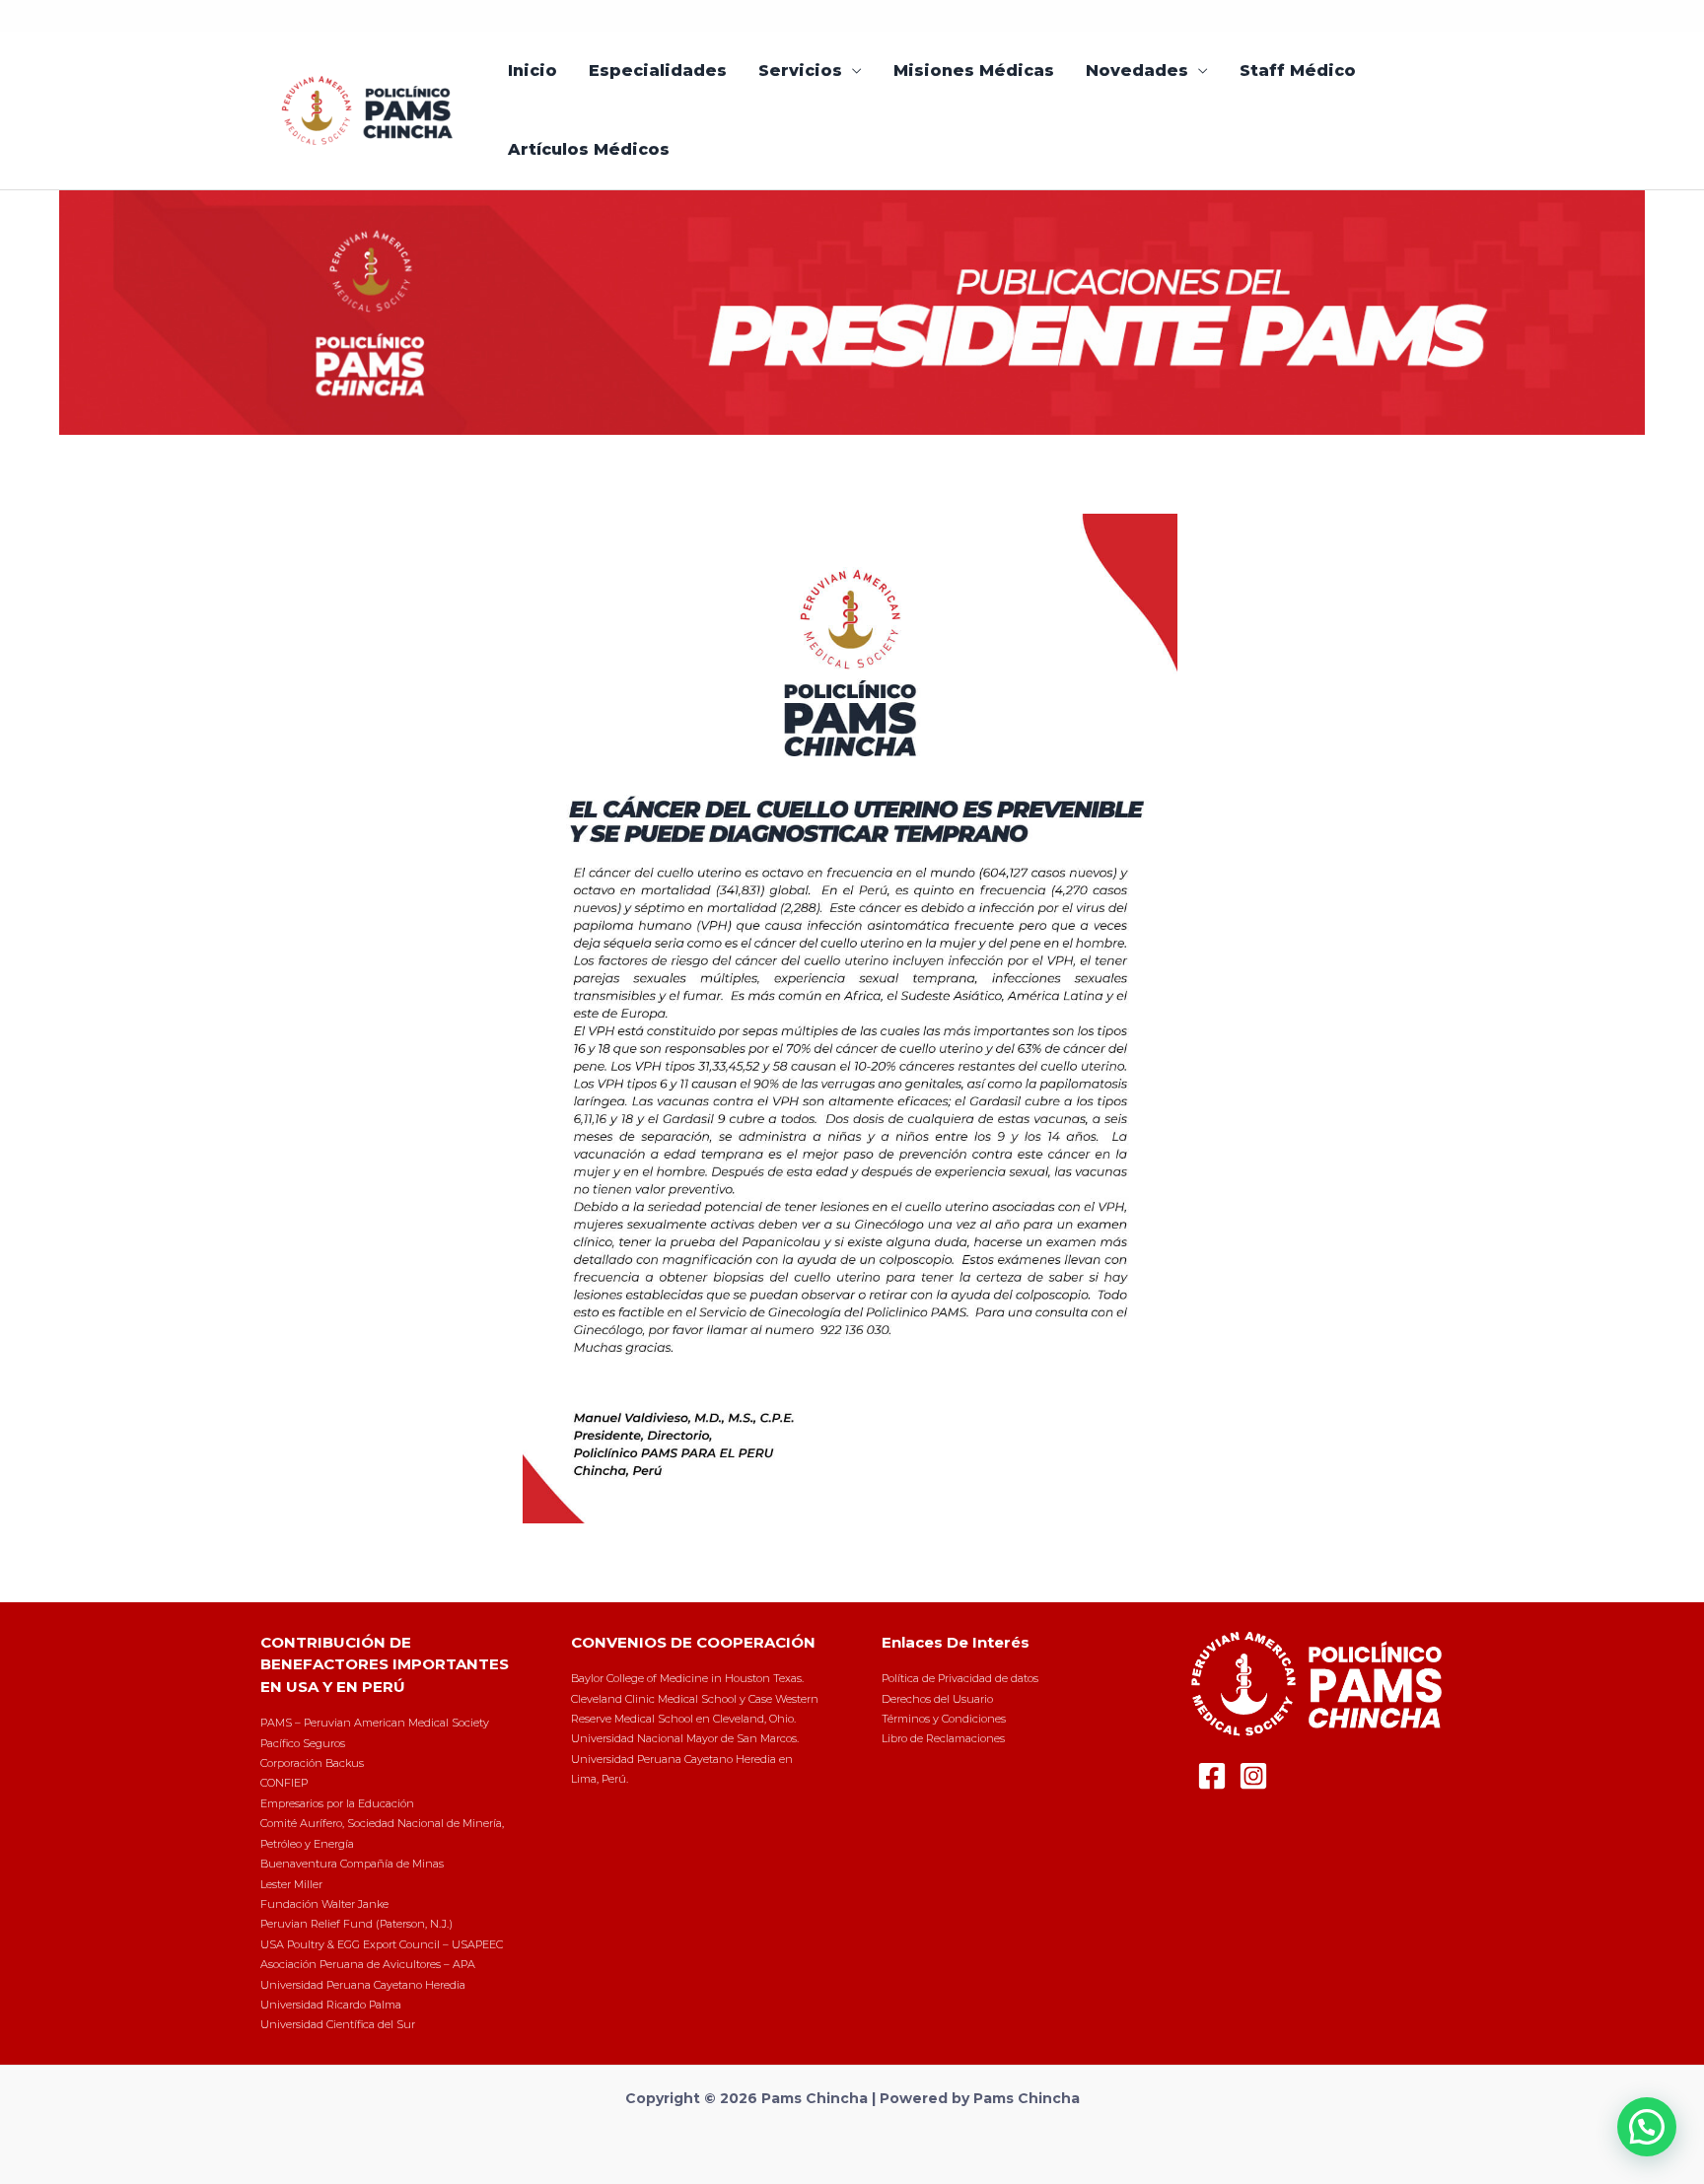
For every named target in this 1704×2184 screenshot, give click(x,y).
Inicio (532, 70)
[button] (1647, 2127)
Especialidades (658, 70)
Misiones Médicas (974, 70)
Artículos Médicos (589, 149)
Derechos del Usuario (937, 1699)
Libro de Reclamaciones (943, 1738)
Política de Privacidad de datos (960, 1678)
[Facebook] (1212, 1776)
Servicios (800, 70)
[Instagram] (1253, 1776)
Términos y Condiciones (944, 1719)
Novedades (1137, 70)
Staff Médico (1298, 70)
